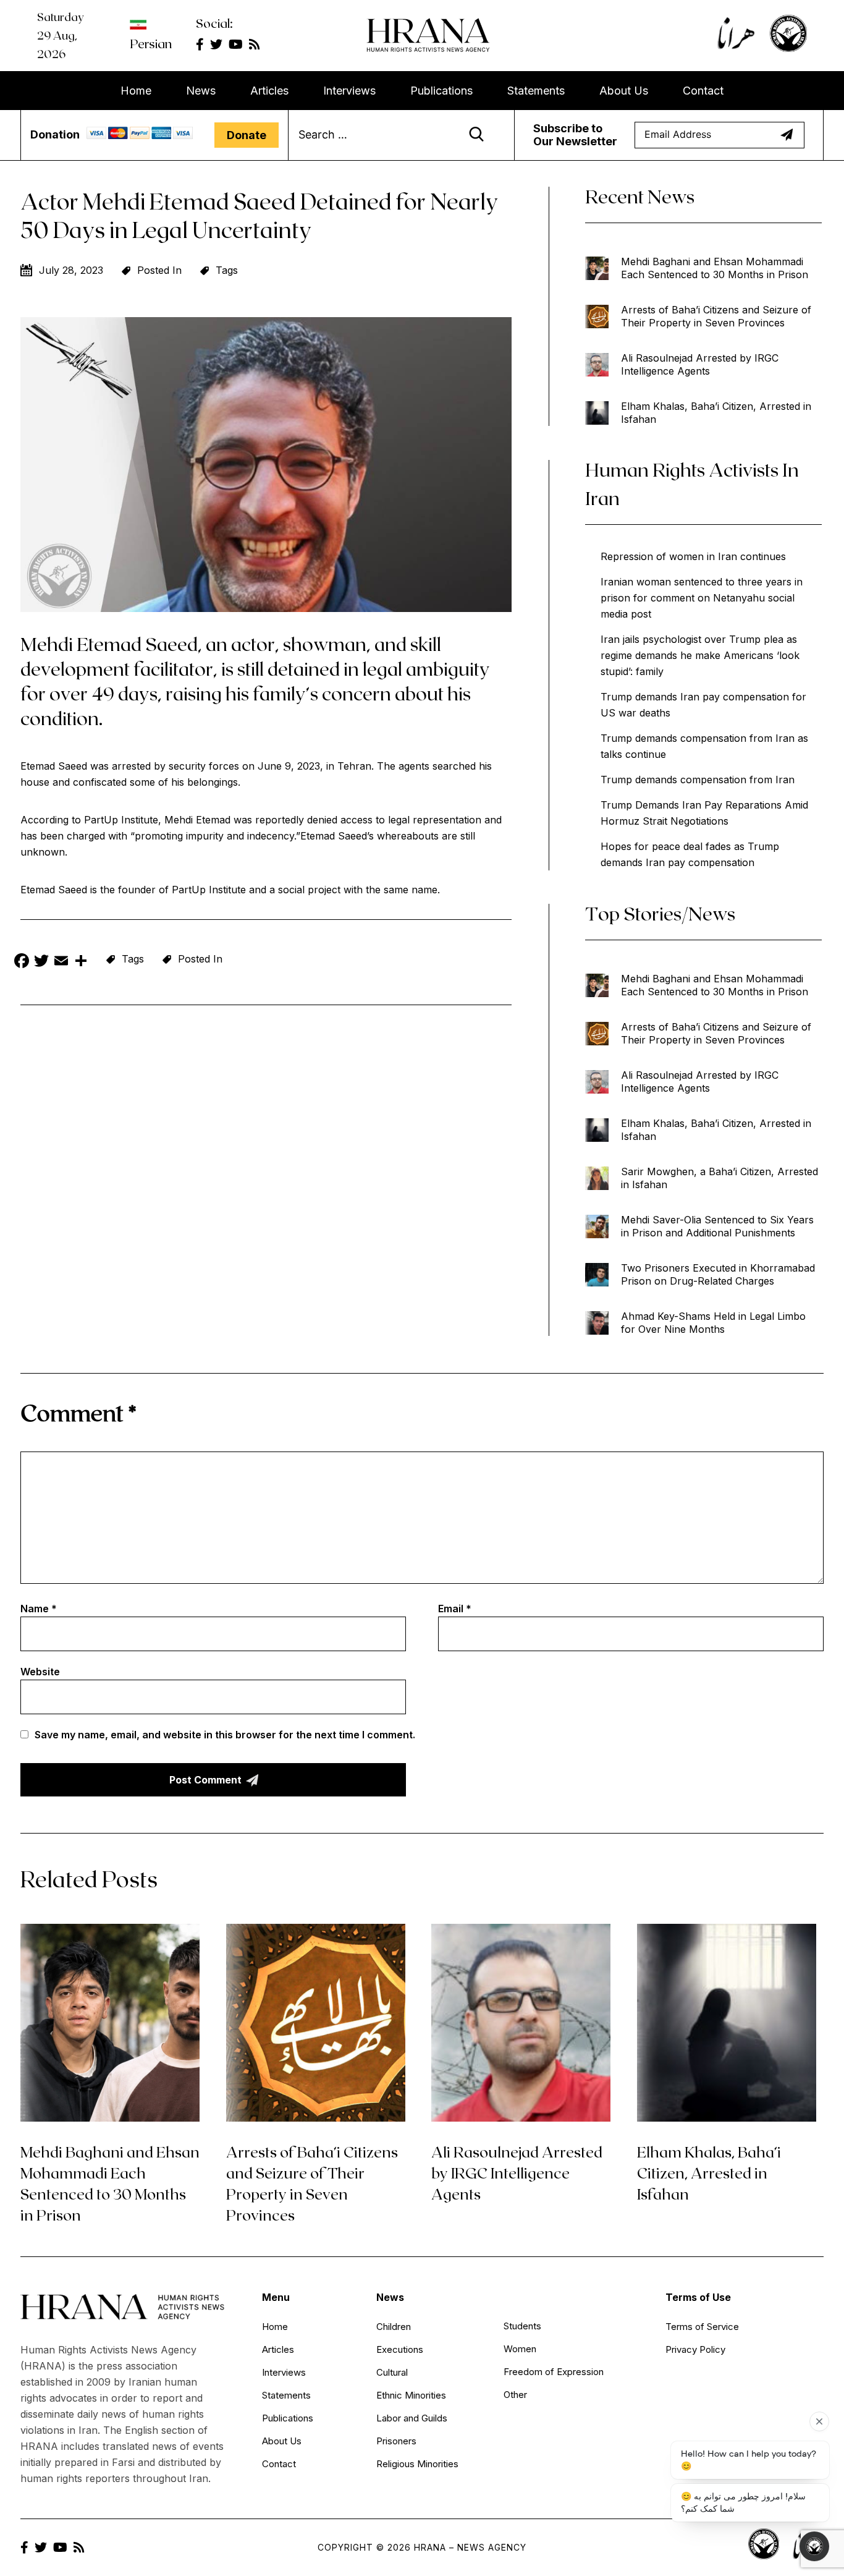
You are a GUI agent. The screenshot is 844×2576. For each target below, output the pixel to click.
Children (394, 2327)
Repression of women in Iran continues (693, 556)
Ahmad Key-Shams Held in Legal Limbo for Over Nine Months (713, 1323)
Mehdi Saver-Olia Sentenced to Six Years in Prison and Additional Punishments (717, 1226)
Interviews (349, 91)
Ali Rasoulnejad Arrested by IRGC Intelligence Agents (700, 364)
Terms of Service (702, 2327)
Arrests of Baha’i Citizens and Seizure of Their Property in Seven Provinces (716, 316)
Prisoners (396, 2441)
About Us (624, 91)
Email (455, 1609)
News (201, 91)
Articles (269, 91)
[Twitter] (41, 962)
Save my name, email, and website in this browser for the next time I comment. (225, 1735)
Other (515, 2395)
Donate (247, 135)
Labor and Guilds (412, 2418)
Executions (400, 2349)
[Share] (81, 962)
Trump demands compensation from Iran (698, 780)
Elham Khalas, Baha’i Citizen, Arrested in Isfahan (716, 413)
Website (40, 1672)
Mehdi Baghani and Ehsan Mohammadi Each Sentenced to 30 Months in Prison (715, 268)
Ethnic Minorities (411, 2395)
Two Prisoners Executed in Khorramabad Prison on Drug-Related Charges (718, 1274)
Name (39, 1609)
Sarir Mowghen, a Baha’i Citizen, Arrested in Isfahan (720, 1178)
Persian (151, 43)
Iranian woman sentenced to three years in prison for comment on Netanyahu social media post (702, 598)
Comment (78, 1412)
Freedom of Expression (554, 2372)
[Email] (61, 962)
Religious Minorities (417, 2464)
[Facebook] (22, 962)
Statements (536, 91)
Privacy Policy (695, 2349)
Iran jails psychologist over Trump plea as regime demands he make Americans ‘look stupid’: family (700, 655)
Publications (441, 91)
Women (520, 2349)
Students (522, 2326)
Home (136, 91)
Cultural (392, 2372)
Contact (703, 91)
